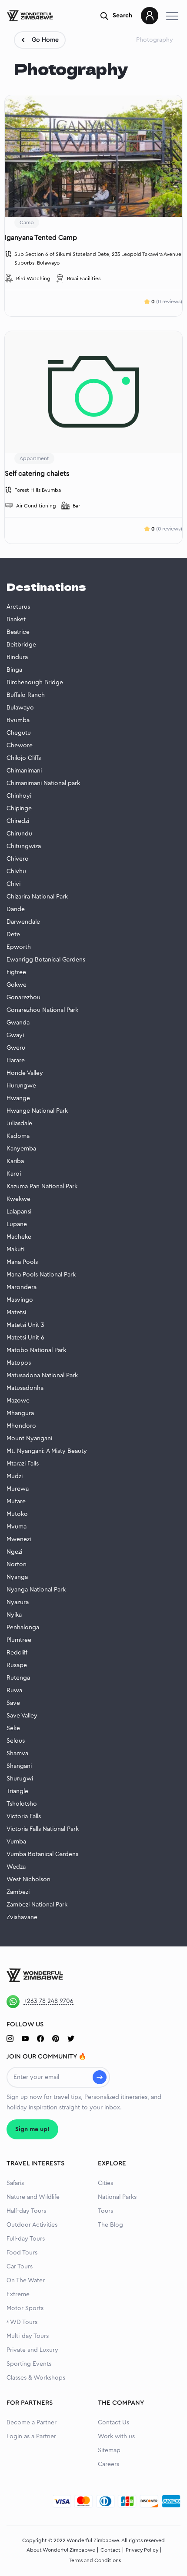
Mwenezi (19, 1539)
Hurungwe (21, 1086)
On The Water (26, 2281)
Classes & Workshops (36, 2378)
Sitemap (109, 2450)
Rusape (17, 1665)
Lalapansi (19, 1212)
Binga (14, 670)
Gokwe (17, 985)
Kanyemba (21, 1149)
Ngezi (14, 1552)
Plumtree (19, 1640)
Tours (105, 2211)
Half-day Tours (26, 2211)
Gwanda (18, 1023)
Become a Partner (32, 2423)
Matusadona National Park (42, 1376)
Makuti (15, 1250)
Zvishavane (22, 1917)
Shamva (17, 1754)
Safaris (15, 2183)
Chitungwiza (24, 846)
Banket (16, 620)
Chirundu (19, 834)
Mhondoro (21, 1426)
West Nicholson (28, 1880)
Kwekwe (18, 1199)
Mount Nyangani (29, 1439)
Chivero (18, 859)
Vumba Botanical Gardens (42, 1854)
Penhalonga (23, 1628)
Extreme (18, 2294)
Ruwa (14, 1691)
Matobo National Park (36, 1350)
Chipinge (19, 809)
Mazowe (18, 1401)
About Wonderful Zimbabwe (61, 2550)
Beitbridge (21, 645)
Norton (17, 1565)
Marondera (22, 1287)
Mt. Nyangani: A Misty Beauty (47, 1451)
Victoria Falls (24, 1817)
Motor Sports (25, 2308)
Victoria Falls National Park (43, 1829)
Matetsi (16, 1313)
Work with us (116, 2437)
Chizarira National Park (37, 897)
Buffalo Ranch (26, 695)
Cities (105, 2183)
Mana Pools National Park (41, 1275)
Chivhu (16, 872)
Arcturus (18, 607)
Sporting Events (29, 2364)
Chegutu (19, 733)
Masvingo (20, 1300)
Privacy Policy (142, 2550)
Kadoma (18, 1136)
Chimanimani (24, 771)
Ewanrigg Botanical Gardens (46, 960)
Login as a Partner (31, 2437)
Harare (16, 1061)
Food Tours (22, 2253)
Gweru (16, 1048)
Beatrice (18, 632)
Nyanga (17, 1577)
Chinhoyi (19, 796)
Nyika (14, 1615)
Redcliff (17, 1653)
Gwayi (15, 1035)
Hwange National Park (37, 1111)
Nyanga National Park (36, 1590)
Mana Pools (22, 1262)
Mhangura (20, 1413)
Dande (16, 909)
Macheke (19, 1237)
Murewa (18, 1489)
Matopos (19, 1363)
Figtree (16, 972)
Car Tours (20, 2267)
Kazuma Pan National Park (42, 1187)
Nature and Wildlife (33, 2197)
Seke (13, 1728)
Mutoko (17, 1514)
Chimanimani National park (43, 783)
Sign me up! (32, 2129)
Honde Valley (25, 1073)
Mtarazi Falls (23, 1464)
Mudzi (15, 1476)
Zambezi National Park (37, 1905)
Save (13, 1703)
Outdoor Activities (32, 2225)
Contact (110, 2550)
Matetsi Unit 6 (25, 1338)
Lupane (17, 1224)
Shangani (19, 1766)
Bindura (17, 657)
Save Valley (22, 1716)
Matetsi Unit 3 (25, 1325)
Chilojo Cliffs (24, 758)
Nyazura (18, 1602)
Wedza (16, 1867)
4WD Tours (22, 2322)
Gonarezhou (23, 998)
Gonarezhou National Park (42, 1010)
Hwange (18, 1098)
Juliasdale (19, 1124)
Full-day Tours (26, 2239)
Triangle (17, 1791)
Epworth (19, 947)
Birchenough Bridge (35, 683)
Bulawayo (20, 708)
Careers (109, 2464)
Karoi (14, 1174)
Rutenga (18, 1678)
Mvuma (17, 1527)
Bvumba (18, 720)
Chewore (20, 746)
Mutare (16, 1502)
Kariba (15, 1161)
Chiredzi (18, 821)
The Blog (110, 2225)
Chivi (13, 884)
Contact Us (114, 2423)
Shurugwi (20, 1779)
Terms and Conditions (95, 2560)
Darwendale (23, 922)
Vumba (16, 1842)
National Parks (117, 2197)
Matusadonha (25, 1388)
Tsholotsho (22, 1804)
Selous (16, 1741)
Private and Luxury (32, 2350)
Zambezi (18, 1892)
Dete (13, 935)
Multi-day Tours (28, 2336)
